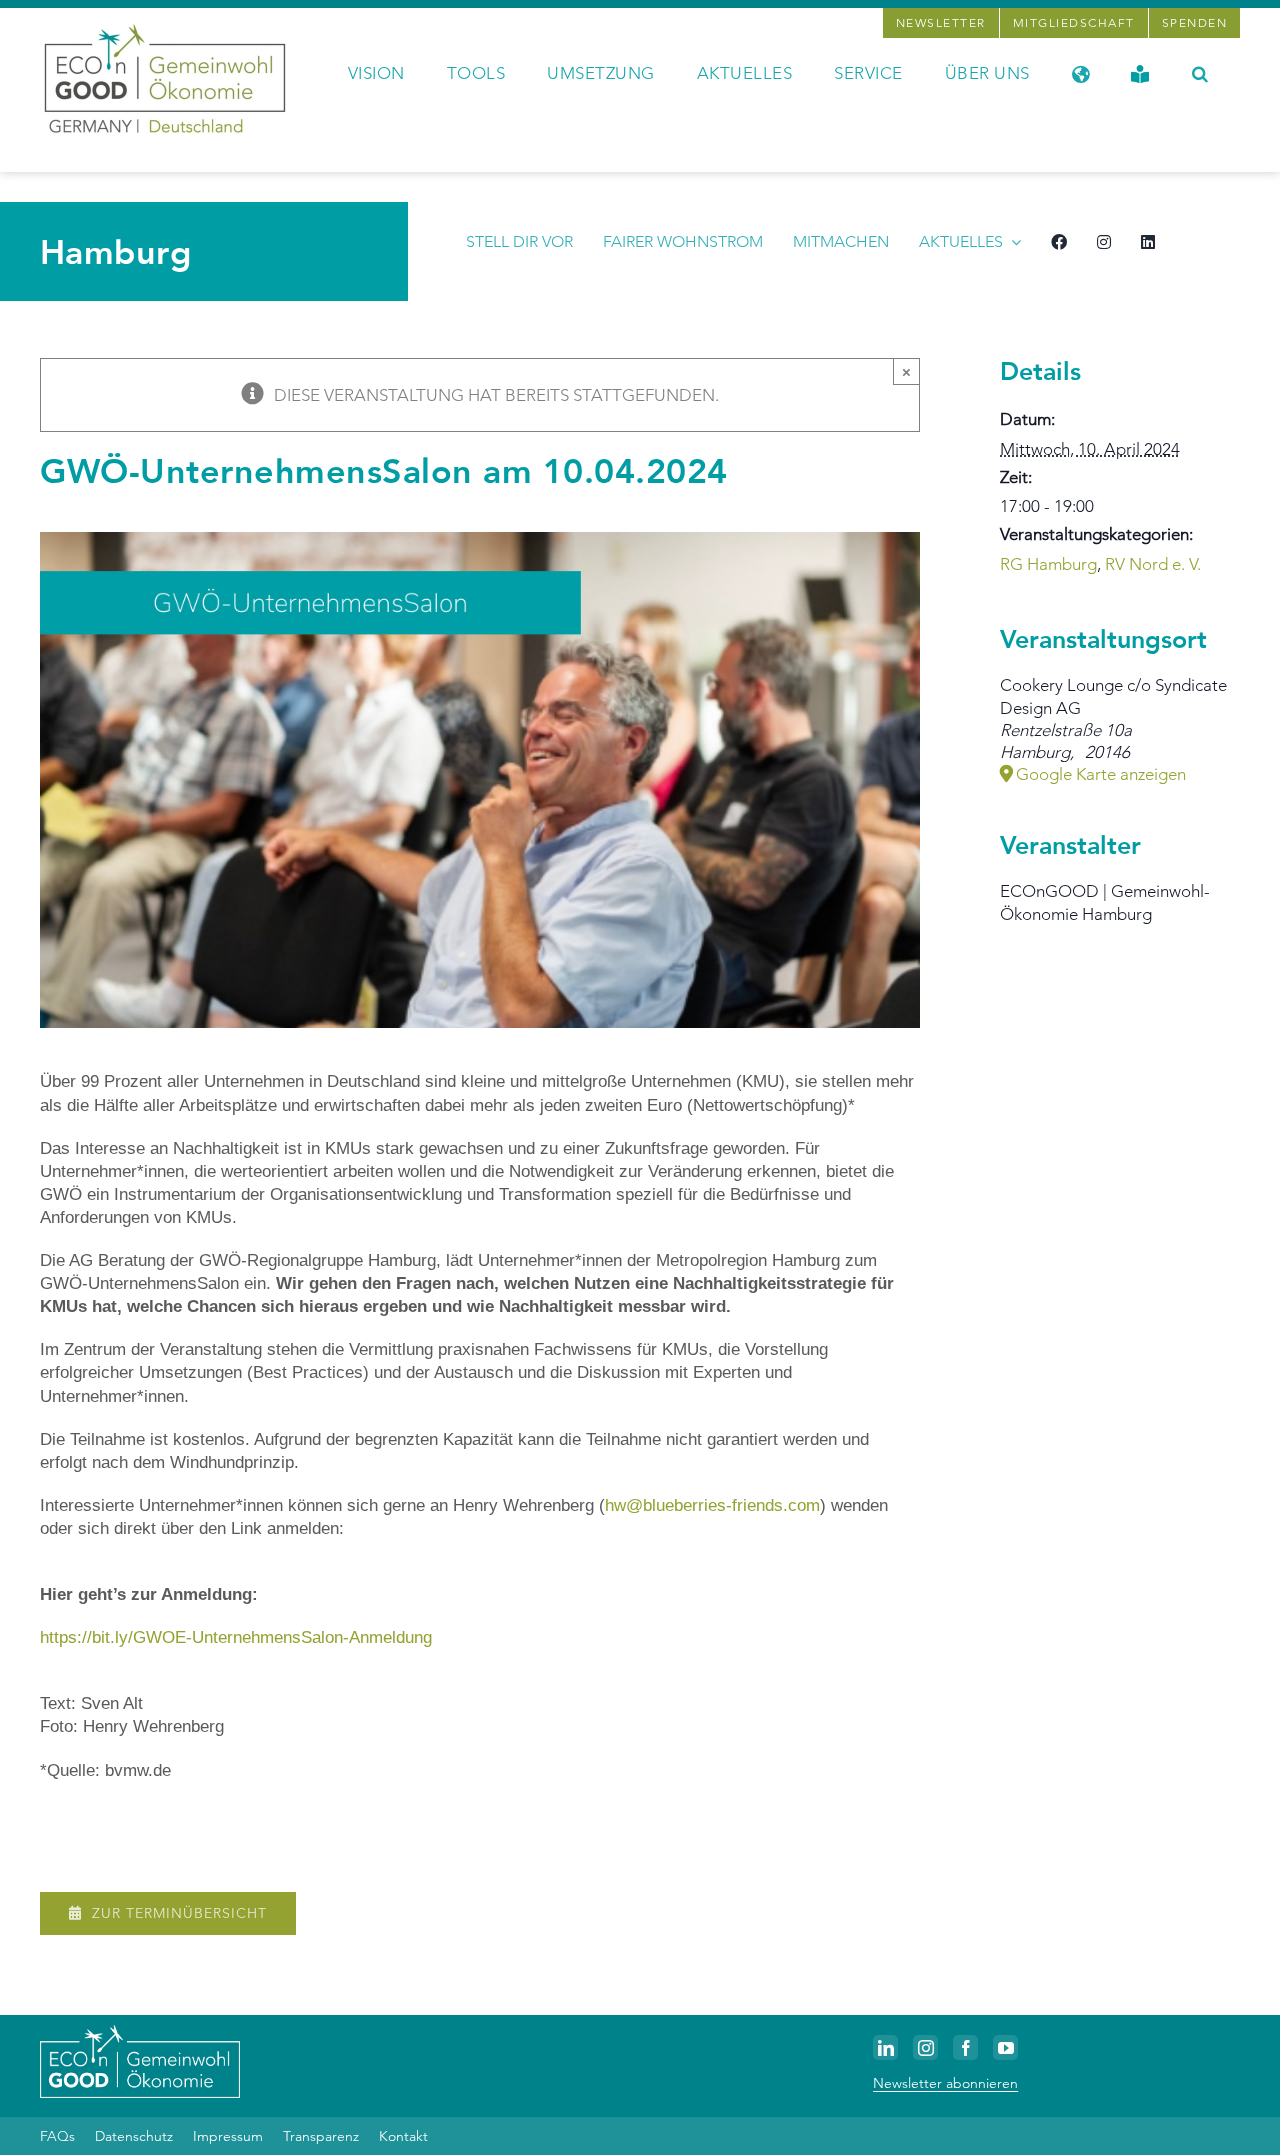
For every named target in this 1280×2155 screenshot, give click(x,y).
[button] (1200, 72)
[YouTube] (1005, 2047)
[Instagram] (925, 2047)
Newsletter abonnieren (945, 2083)
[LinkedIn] (885, 2047)
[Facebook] (965, 2047)
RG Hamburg (1048, 564)
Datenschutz (134, 2136)
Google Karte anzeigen (1101, 774)
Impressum (228, 2136)
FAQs (57, 2136)
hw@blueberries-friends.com (712, 1505)
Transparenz (321, 2136)
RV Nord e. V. (1153, 564)
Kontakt (403, 2136)
